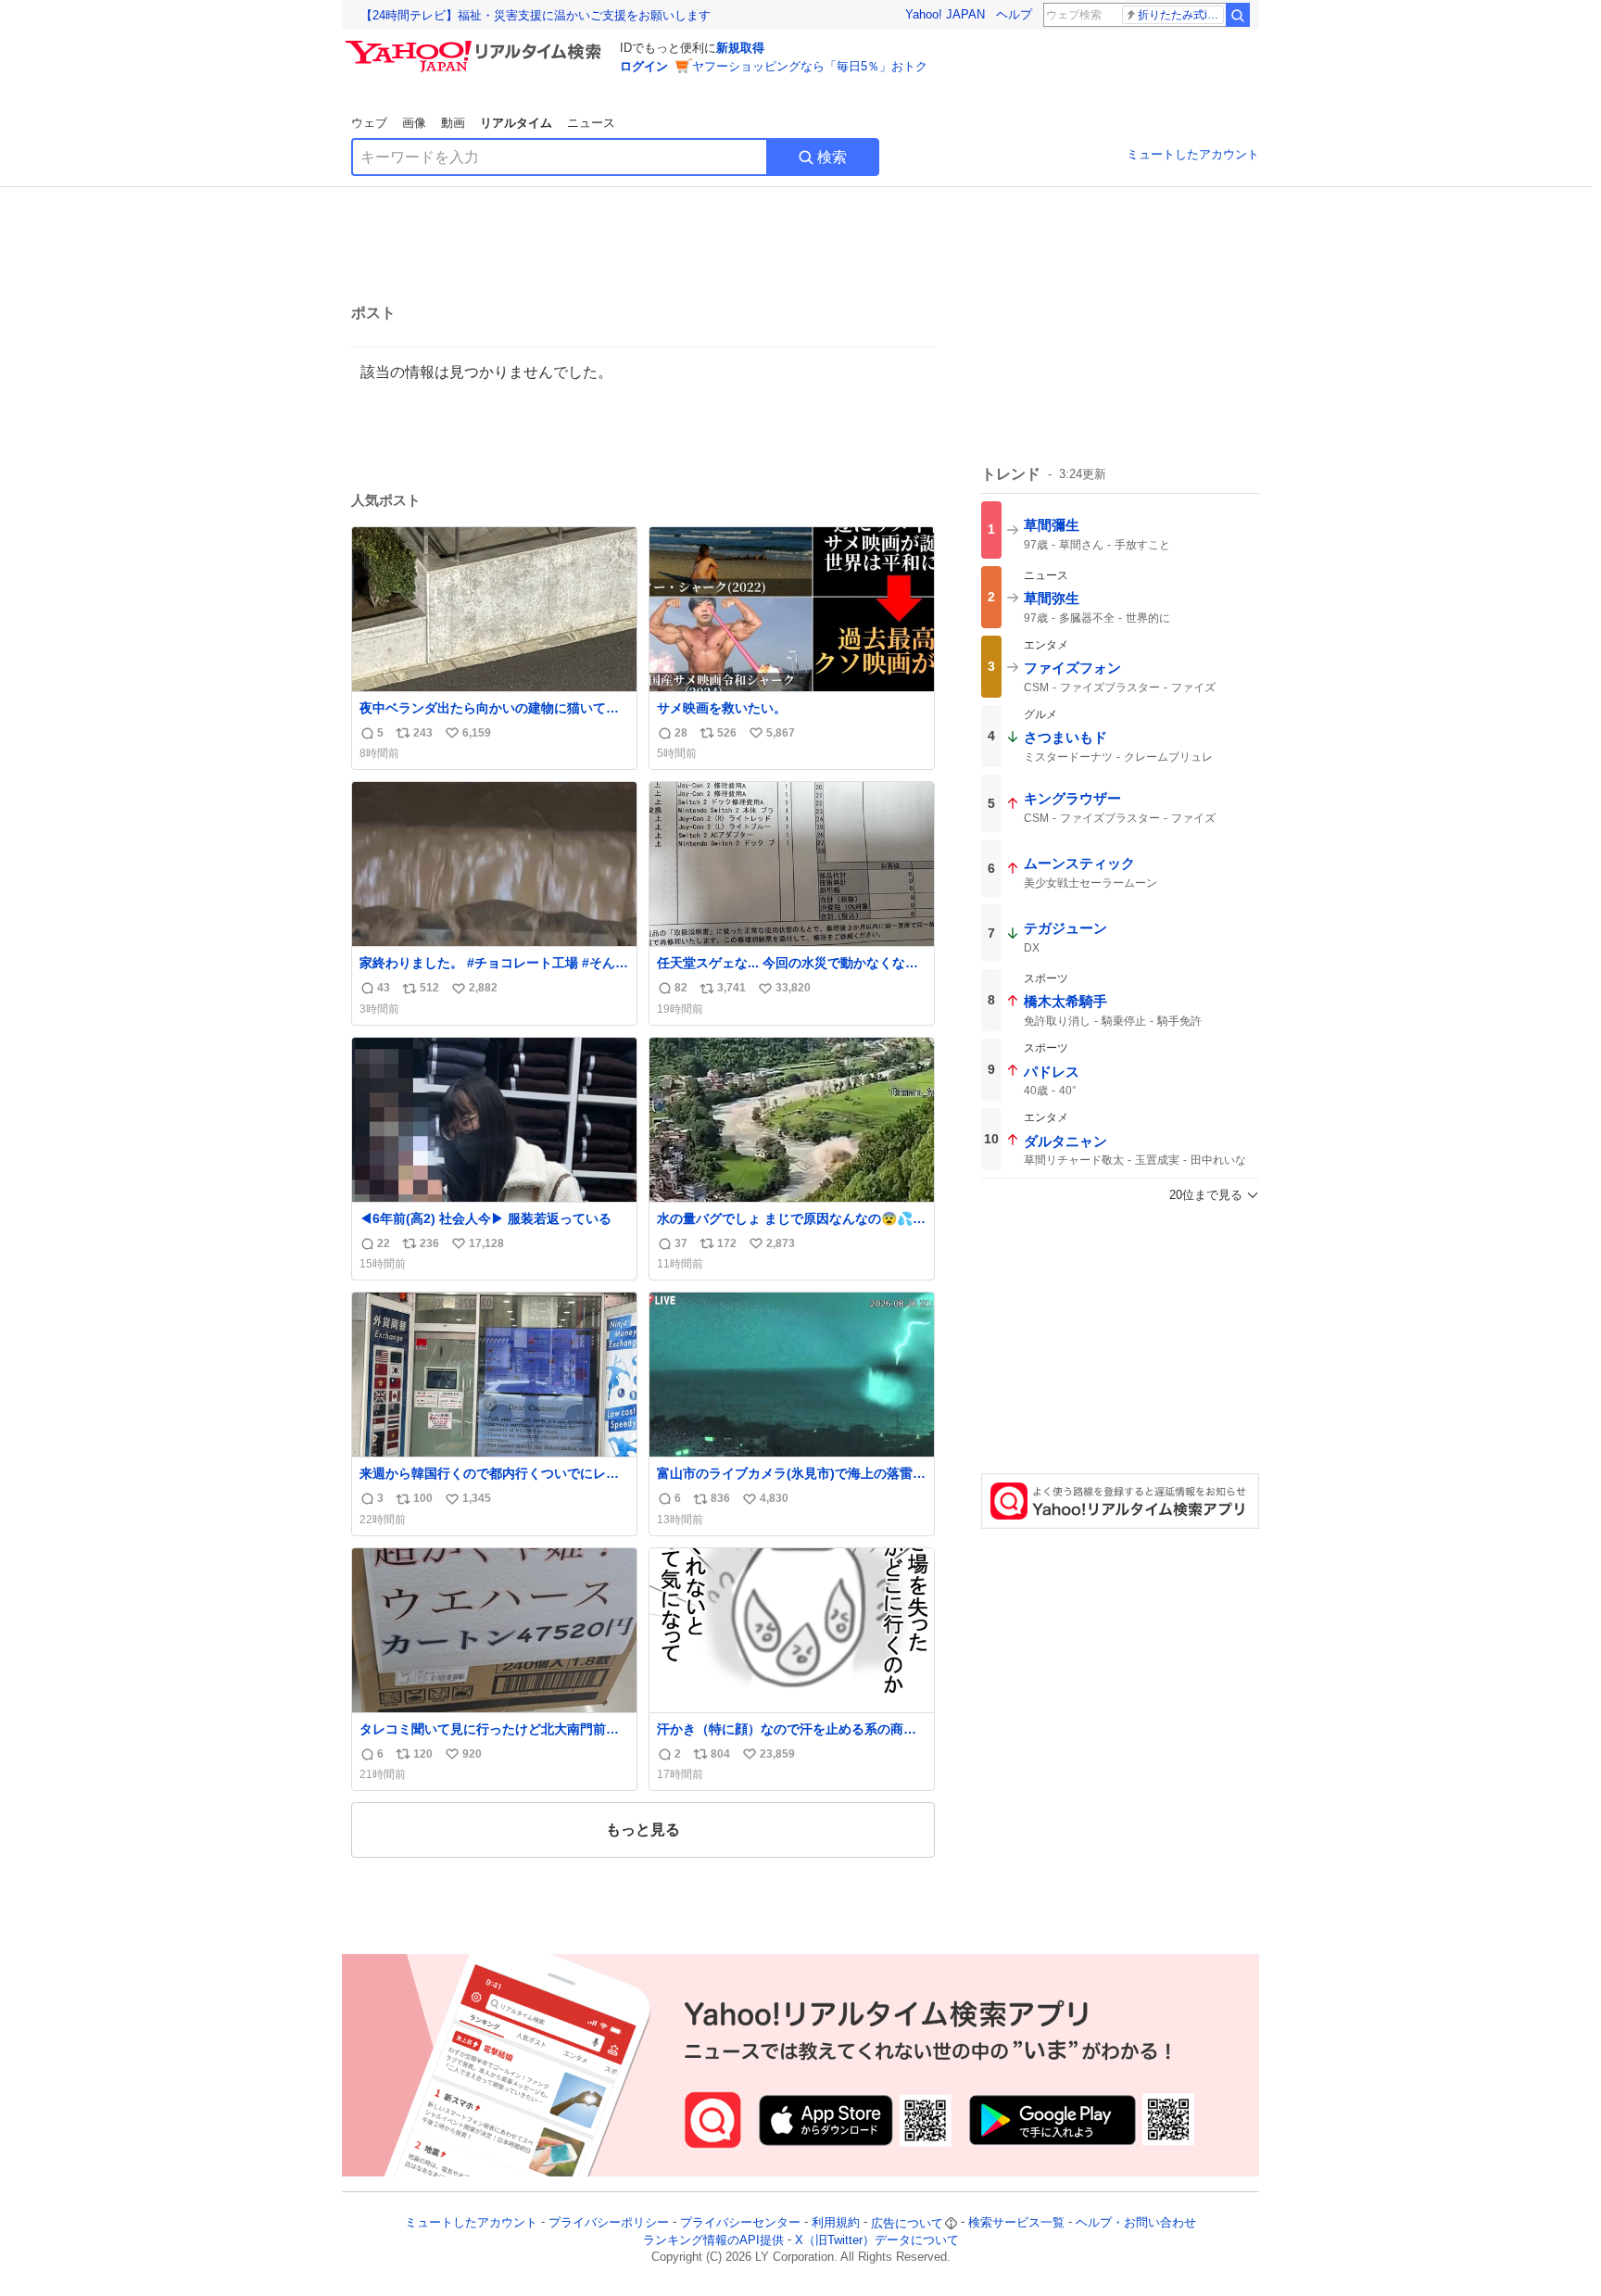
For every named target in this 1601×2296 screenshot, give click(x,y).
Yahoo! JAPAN (945, 14)
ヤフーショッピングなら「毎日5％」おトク (810, 66)
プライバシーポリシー (609, 2223)
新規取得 (740, 48)
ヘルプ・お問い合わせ (1136, 2223)
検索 (832, 157)
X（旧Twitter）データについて (877, 2240)
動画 (453, 123)
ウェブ (369, 123)
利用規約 (836, 2223)
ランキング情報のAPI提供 (713, 2240)
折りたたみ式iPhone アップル (1181, 15)
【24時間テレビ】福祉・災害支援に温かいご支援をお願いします (536, 15)
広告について (907, 2223)
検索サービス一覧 (1016, 2223)
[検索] (1238, 15)
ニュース (591, 123)
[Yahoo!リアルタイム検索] (476, 45)
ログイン (644, 66)
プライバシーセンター (740, 2223)
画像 (414, 123)
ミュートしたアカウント (1193, 154)
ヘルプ (1014, 14)
